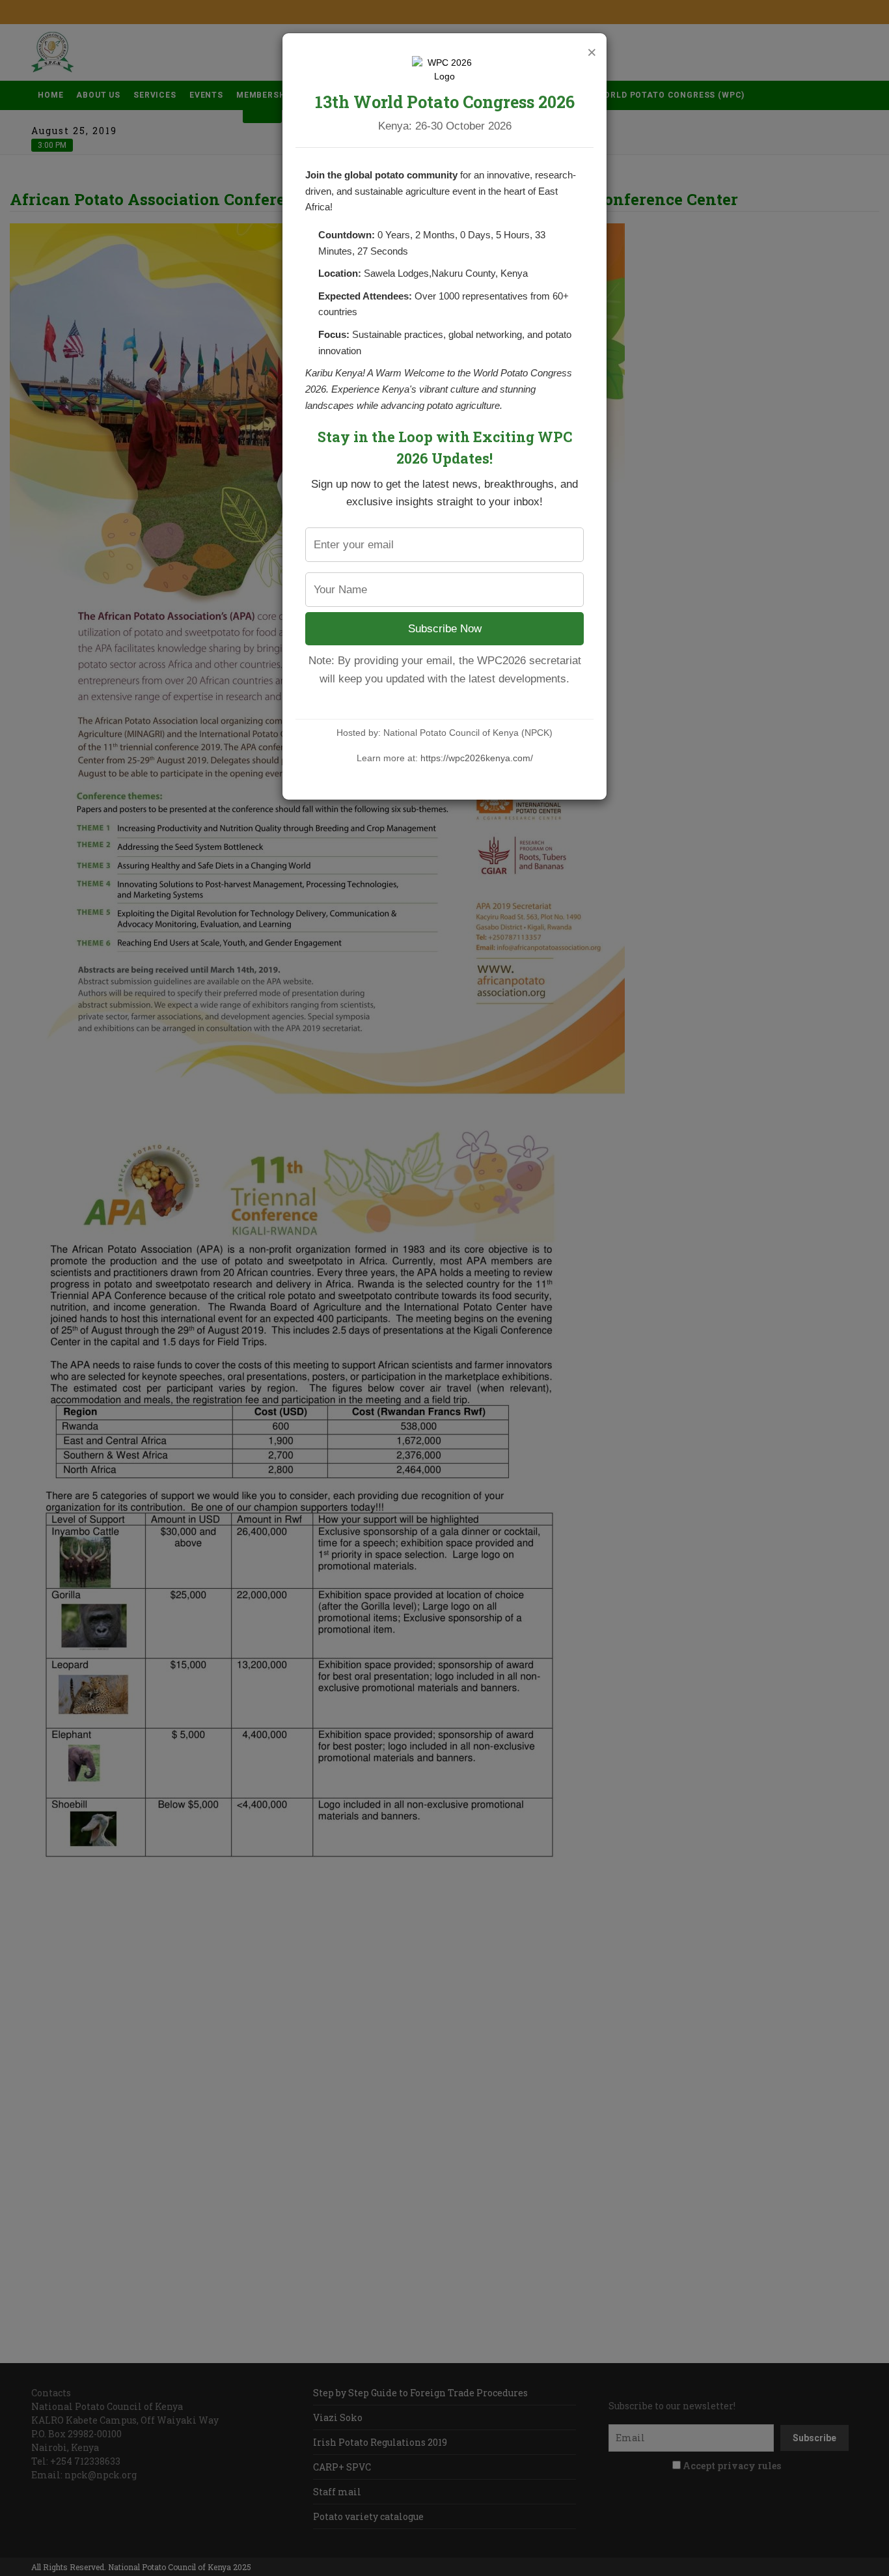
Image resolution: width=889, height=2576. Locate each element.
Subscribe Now (445, 629)
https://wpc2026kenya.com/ (477, 758)
